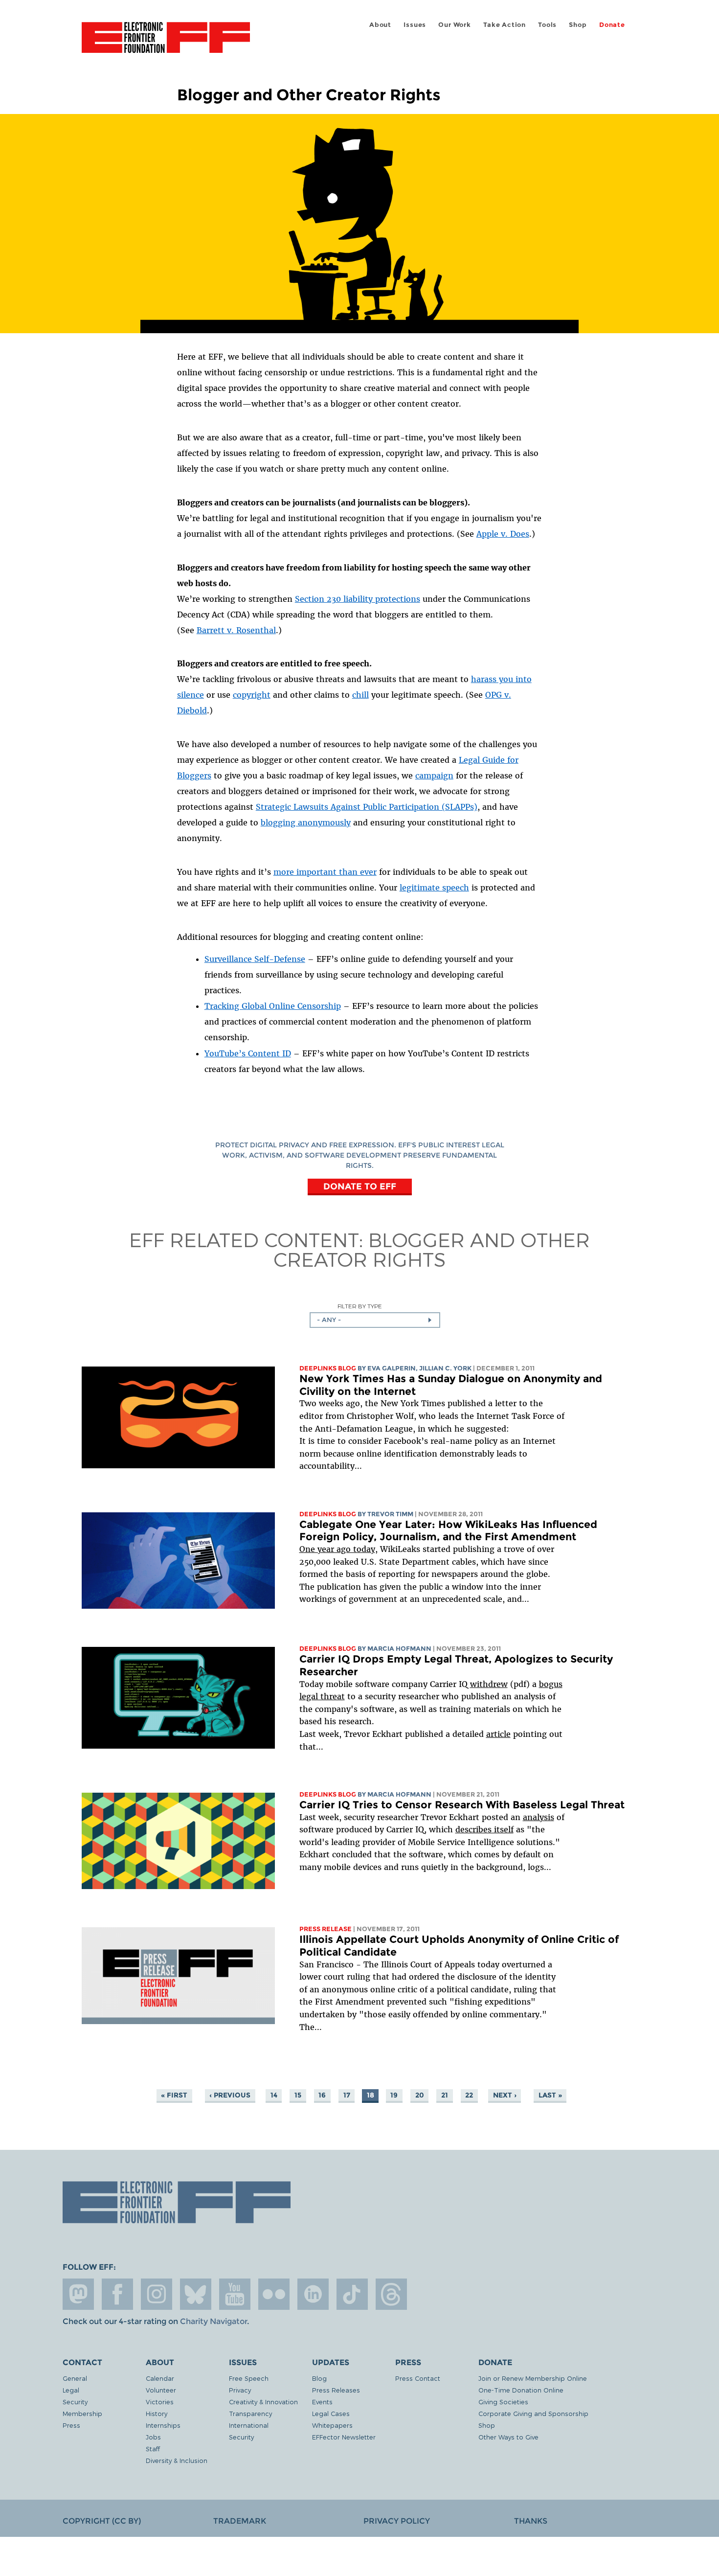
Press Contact (418, 2378)
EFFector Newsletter (344, 2437)
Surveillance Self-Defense (255, 959)
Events (322, 2402)
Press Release (326, 1929)
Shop (578, 25)
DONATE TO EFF (360, 1186)
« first (174, 2095)
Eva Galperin (392, 1368)
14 (274, 2095)
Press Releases (336, 2390)
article (498, 1734)
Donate (612, 25)
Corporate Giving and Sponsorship (533, 2413)
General (75, 2378)
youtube (235, 2294)
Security (75, 2402)
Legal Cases (331, 2413)
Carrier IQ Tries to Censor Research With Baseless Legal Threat (462, 1805)
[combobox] (375, 1320)
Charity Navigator (213, 2321)
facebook (117, 2294)
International (249, 2425)
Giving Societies (503, 2402)
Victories (160, 2402)
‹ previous (230, 2095)
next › (505, 2095)
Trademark (240, 2521)
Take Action (505, 25)
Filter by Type (360, 1306)
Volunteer (161, 2390)
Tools (547, 25)
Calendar (160, 2378)
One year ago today (337, 1549)
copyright (252, 695)
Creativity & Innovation (263, 2402)
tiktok (352, 2294)
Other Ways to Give (508, 2437)
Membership (82, 2413)
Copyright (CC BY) (102, 2521)
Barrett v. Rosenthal (236, 630)
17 (347, 2095)
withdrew (489, 1684)
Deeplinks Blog (328, 1368)
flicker (274, 2294)
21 (445, 2095)
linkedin (313, 2294)
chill (360, 695)
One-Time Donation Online (521, 2390)
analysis (539, 1817)
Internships (163, 2425)
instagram (157, 2294)
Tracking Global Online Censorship (273, 1006)
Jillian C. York (445, 1368)
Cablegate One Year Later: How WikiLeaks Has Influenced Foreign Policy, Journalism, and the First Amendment (448, 1531)
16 (322, 2095)
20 (420, 2095)
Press (71, 2425)
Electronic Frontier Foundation (166, 43)
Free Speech (249, 2378)
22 (469, 2095)
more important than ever (325, 872)
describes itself (484, 1829)
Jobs (153, 2437)
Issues (415, 25)
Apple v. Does (503, 534)
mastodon (78, 2294)
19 (394, 2095)
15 (298, 2095)
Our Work (454, 25)
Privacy (240, 2390)
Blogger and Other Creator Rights (432, 1249)
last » (550, 2095)
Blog (319, 2378)
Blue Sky (196, 2294)
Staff (153, 2449)
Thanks (531, 2521)
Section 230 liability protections (358, 599)
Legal (71, 2390)
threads (391, 2294)
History (157, 2413)
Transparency (250, 2413)
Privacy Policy (397, 2521)
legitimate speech (434, 888)
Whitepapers (332, 2425)
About (380, 25)
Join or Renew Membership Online (533, 2378)
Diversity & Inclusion (177, 2460)
